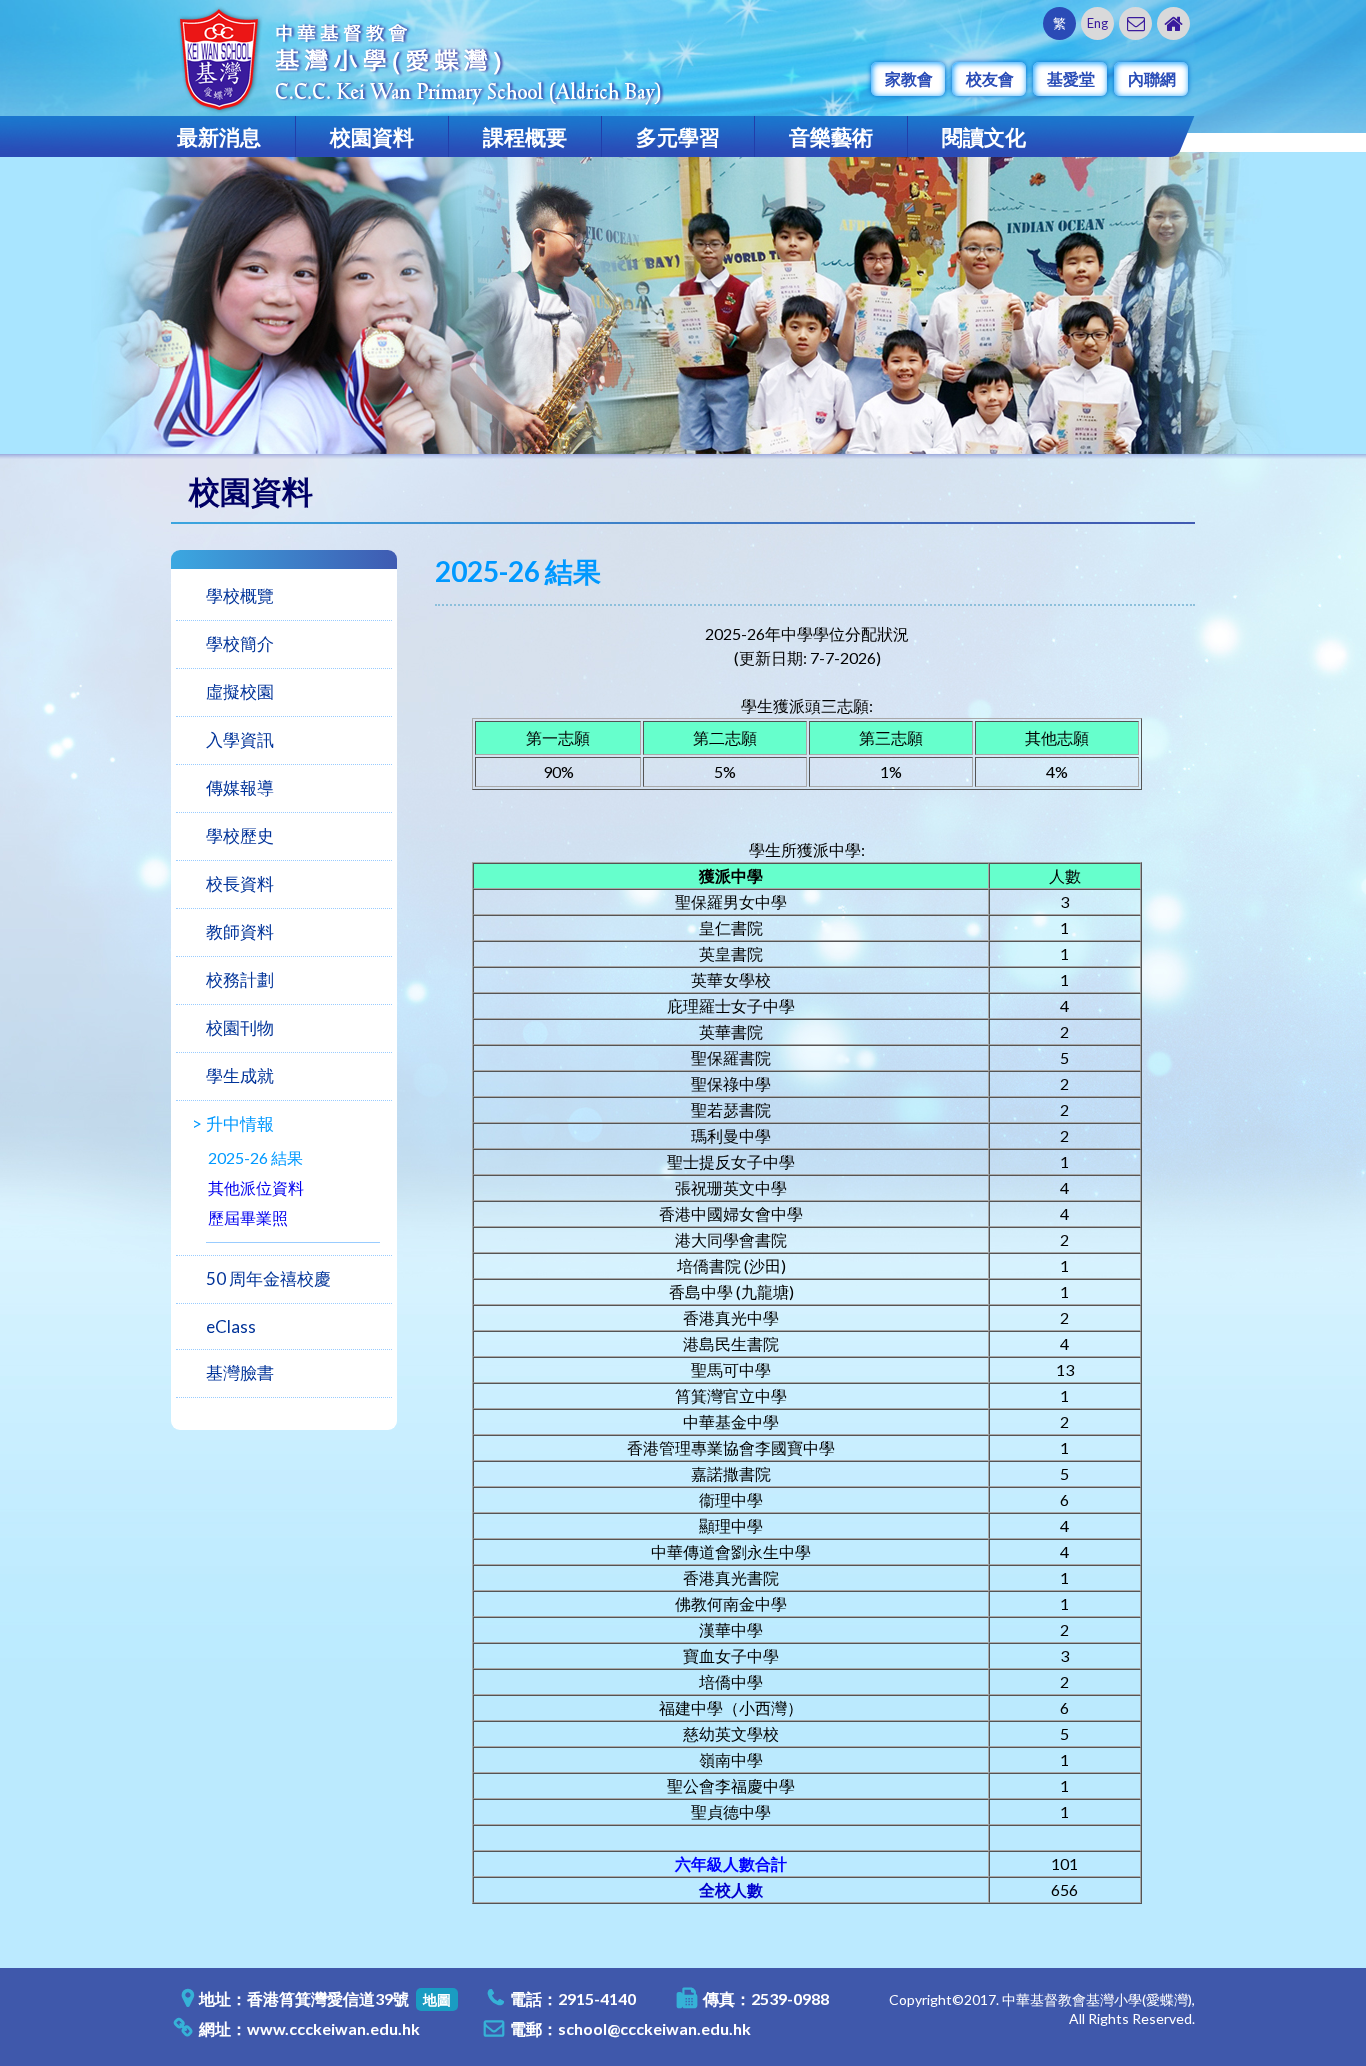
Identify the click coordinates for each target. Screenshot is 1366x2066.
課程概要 (525, 136)
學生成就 (240, 1075)
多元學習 (678, 136)
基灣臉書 (240, 1372)
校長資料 (240, 883)
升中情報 (240, 1123)
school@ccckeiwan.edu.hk (654, 2028)
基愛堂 (1071, 78)
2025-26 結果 (255, 1157)
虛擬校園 (240, 691)
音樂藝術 (831, 136)
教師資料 (240, 931)
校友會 (990, 78)
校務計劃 (240, 979)
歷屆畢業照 (248, 1217)
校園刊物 (240, 1027)
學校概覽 (240, 595)
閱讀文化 (984, 136)
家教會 (909, 78)
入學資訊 (240, 739)
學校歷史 (240, 835)
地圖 (437, 1999)
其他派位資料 (256, 1187)
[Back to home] (1173, 23)
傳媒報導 (240, 787)
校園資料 (372, 136)
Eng (1097, 23)
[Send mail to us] (1135, 23)
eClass (231, 1326)
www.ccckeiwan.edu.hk (333, 2028)
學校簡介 (240, 643)
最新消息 (219, 136)
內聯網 (1152, 78)
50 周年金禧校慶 (268, 1278)
